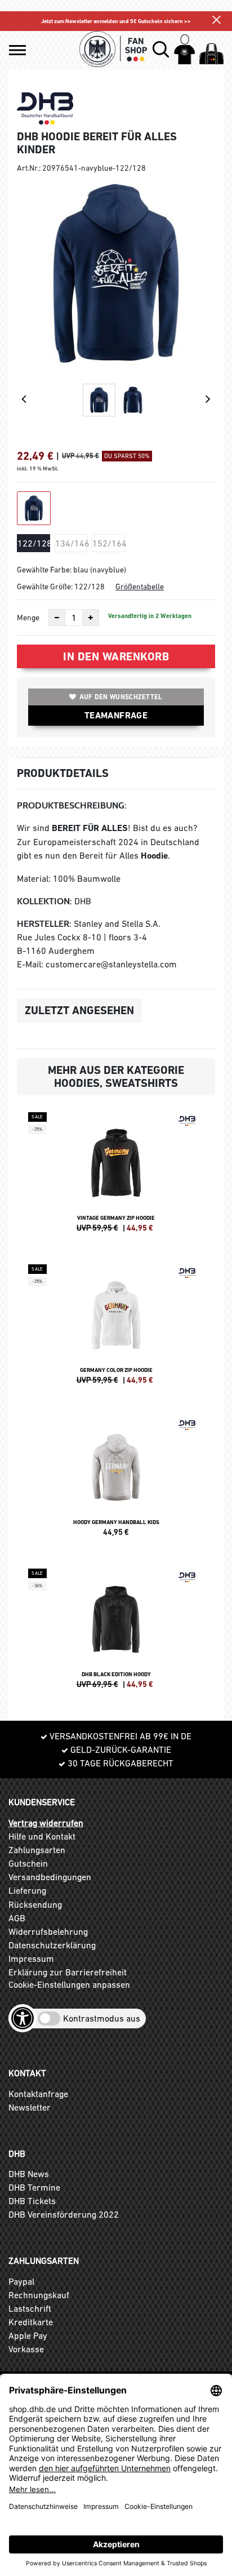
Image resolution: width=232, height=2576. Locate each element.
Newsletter (30, 2107)
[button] (17, 50)
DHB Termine (34, 2187)
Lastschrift (30, 2308)
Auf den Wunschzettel (121, 697)
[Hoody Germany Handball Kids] (116, 1481)
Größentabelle (140, 587)
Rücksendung (35, 1904)
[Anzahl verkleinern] (57, 618)
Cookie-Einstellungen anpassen (69, 1984)
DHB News (29, 2174)
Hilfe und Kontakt (42, 1836)
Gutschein (28, 1863)
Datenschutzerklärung (52, 1945)
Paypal (21, 2281)
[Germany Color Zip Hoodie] (116, 1329)
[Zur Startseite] (114, 49)
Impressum (31, 1958)
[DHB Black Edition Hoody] (116, 1633)
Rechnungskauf (39, 2295)
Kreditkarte (31, 2322)
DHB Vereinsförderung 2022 (64, 2214)
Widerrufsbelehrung (48, 1931)
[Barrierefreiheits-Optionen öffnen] (23, 2018)
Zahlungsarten (37, 1850)
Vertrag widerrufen (46, 1823)
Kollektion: (44, 901)
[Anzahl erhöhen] (91, 618)
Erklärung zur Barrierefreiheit (68, 1972)
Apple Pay (28, 2335)
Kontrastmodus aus (102, 2018)
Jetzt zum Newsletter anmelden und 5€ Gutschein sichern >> (116, 21)
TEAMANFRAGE (116, 715)
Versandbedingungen (50, 1877)
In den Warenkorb (116, 656)
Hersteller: (44, 924)
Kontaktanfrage (38, 2094)
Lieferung (27, 1890)
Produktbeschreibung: (72, 805)
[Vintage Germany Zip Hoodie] (116, 1177)
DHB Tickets (32, 2201)
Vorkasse (26, 2349)
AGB (17, 1918)
